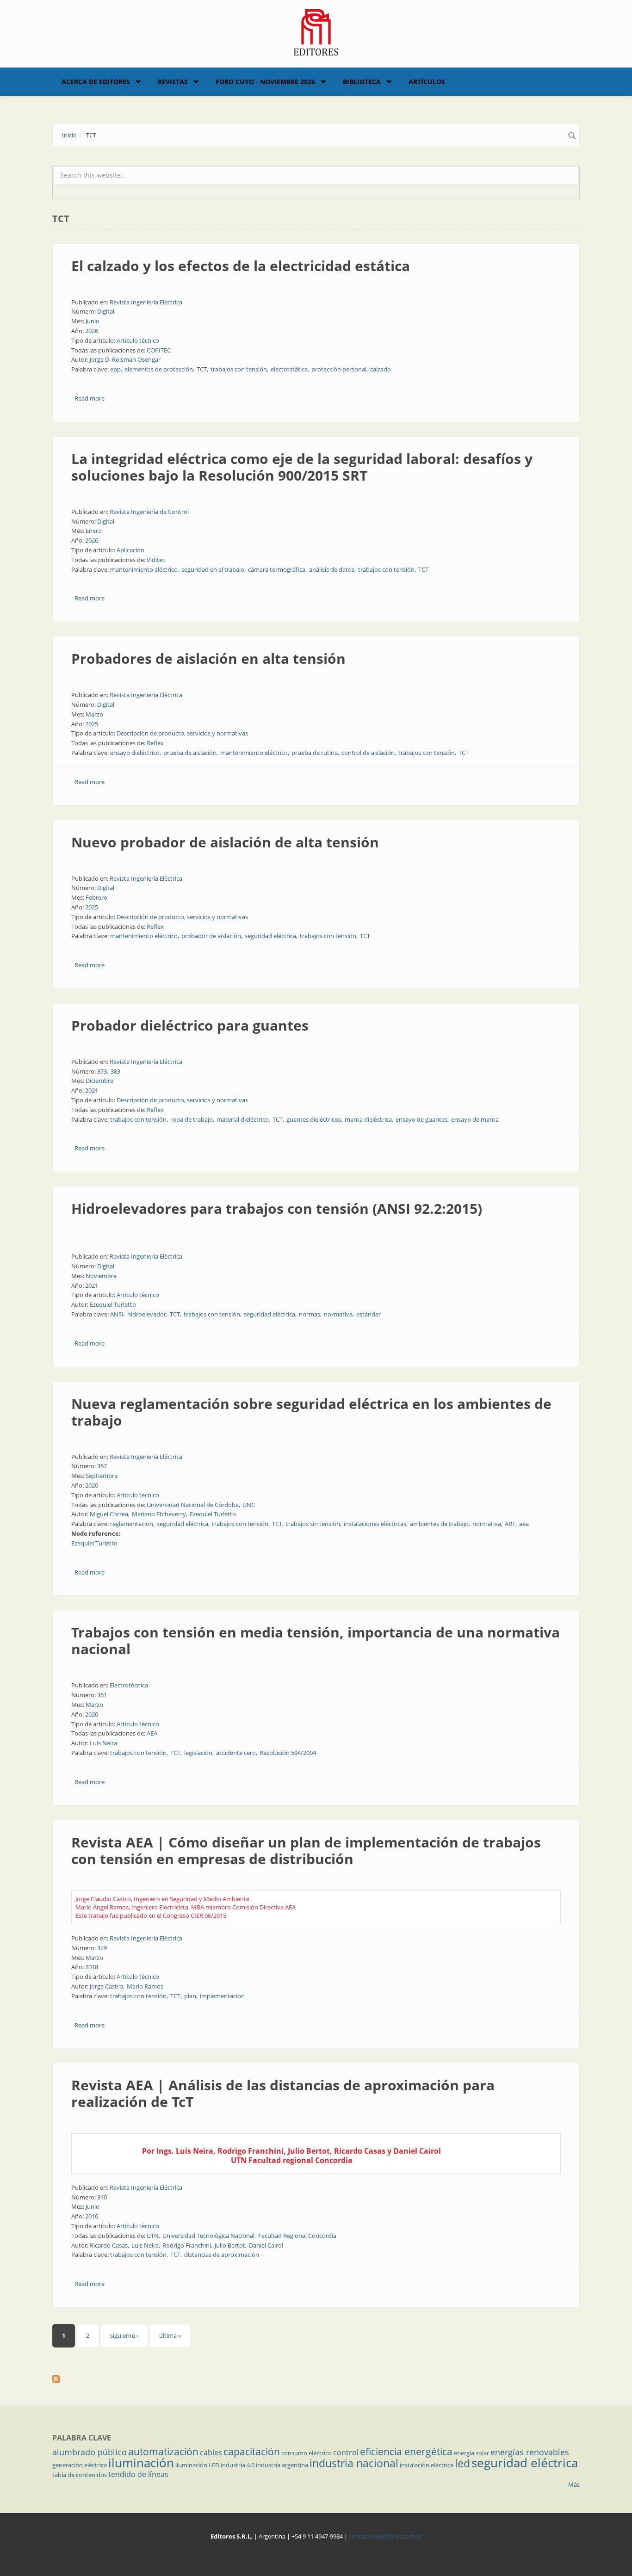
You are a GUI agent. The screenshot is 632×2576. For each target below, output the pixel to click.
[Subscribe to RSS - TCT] (316, 2379)
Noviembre (101, 1276)
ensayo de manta (475, 1119)
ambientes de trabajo (439, 1524)
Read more (90, 398)
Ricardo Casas (109, 2245)
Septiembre (102, 1476)
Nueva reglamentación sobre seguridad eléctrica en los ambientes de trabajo (311, 1412)
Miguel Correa (109, 1514)
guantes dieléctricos (314, 1119)
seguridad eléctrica (270, 936)
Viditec (156, 560)
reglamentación (132, 1524)
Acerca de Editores (96, 82)
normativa (338, 1314)
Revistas (173, 82)
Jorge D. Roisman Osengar (125, 359)
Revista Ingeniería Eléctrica (146, 302)
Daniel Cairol (266, 2245)
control (346, 2452)
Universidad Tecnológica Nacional (208, 2236)
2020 (92, 1485)
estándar (369, 1314)
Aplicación (130, 550)
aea (524, 1524)
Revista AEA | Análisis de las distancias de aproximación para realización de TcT (283, 2093)
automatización (163, 2452)
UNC (249, 1505)
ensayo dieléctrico (135, 753)
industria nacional (354, 2463)
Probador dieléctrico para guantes (190, 1025)
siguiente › (124, 2335)
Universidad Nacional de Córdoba (193, 1505)
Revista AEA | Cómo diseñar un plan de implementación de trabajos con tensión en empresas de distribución (306, 1850)
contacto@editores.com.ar (385, 2536)
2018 (92, 1967)
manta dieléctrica (368, 1119)
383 (115, 1071)
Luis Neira (103, 1743)
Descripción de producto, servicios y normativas (182, 733)
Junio (93, 321)
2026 (92, 331)
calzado (381, 369)
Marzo (94, 714)
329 (102, 1948)
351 (102, 1695)
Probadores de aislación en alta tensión (208, 658)
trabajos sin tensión (313, 1524)
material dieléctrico (243, 1119)
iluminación (141, 2463)
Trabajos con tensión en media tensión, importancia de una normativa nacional (316, 1640)
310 (102, 2197)
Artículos (427, 82)
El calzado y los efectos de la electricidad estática (241, 266)
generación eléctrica (80, 2465)
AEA (152, 1733)
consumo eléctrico (307, 2453)
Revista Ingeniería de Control (149, 512)
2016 (92, 2216)
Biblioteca (362, 82)
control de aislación (368, 753)
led (462, 2463)
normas (310, 1314)
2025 (92, 724)
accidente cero (236, 1753)
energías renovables (530, 2452)
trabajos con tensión (239, 369)
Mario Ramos (145, 1986)
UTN (153, 2236)
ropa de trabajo (192, 1119)
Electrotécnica (129, 1685)
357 (102, 1466)
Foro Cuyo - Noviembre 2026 (265, 82)
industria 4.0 (238, 2465)
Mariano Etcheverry (159, 1514)
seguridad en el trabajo (213, 569)
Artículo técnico (138, 340)
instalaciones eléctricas (375, 1524)
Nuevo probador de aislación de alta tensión (225, 842)
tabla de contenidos (80, 2475)
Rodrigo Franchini (187, 2245)
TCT (202, 369)
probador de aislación (211, 936)
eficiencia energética (406, 2452)
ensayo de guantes (421, 1119)
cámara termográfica (277, 569)
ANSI (117, 1314)
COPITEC (159, 350)
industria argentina (282, 2465)
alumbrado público (90, 2452)
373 (102, 1071)
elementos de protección (159, 369)
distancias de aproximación (222, 2255)
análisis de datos (332, 569)
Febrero (96, 897)
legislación (198, 1753)
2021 (92, 1090)
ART (510, 1524)
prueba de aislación (190, 753)
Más (574, 2484)
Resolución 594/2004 (288, 1753)
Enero (94, 531)
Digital (106, 311)
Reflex (155, 743)
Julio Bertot (230, 2245)
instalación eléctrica (427, 2465)
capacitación (252, 2452)
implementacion (222, 1996)
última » (170, 2335)
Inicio (69, 135)
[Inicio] (316, 31)
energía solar (471, 2453)
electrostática (289, 369)
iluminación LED (197, 2465)
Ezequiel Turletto (113, 1304)
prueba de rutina (315, 753)
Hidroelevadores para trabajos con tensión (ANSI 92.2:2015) (277, 1208)
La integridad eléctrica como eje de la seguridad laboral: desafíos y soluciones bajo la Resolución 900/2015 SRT (302, 467)
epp (115, 369)
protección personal (339, 369)
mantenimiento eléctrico (144, 569)
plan (190, 1996)
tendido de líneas (138, 2474)
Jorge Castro (106, 1986)
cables (211, 2452)
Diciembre (99, 1081)
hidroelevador (147, 1314)
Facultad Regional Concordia (297, 2236)
